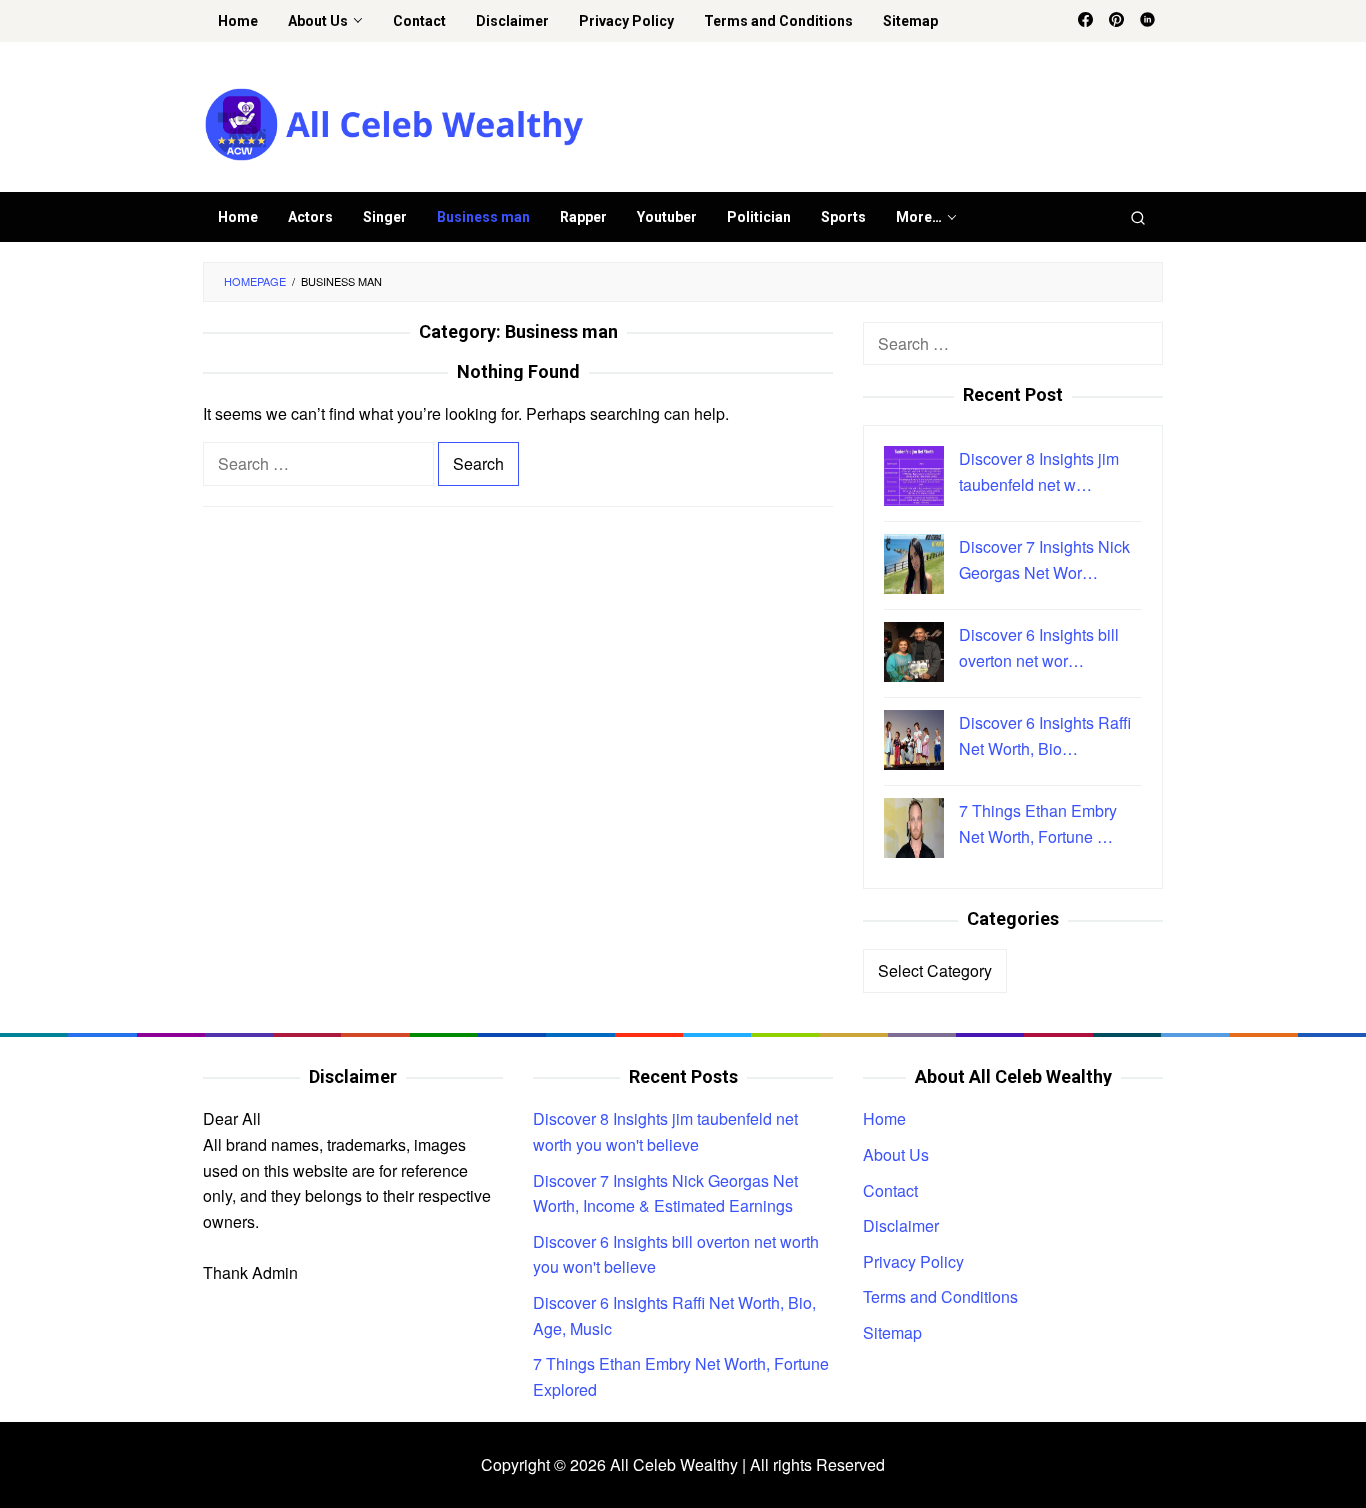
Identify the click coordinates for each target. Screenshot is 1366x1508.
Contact (890, 1190)
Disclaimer (901, 1225)
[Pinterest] (1116, 21)
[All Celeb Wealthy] (393, 122)
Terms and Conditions (940, 1296)
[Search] (1138, 217)
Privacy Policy (913, 1261)
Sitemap (892, 1332)
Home (884, 1118)
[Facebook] (1085, 21)
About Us (896, 1154)
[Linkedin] (1147, 21)
